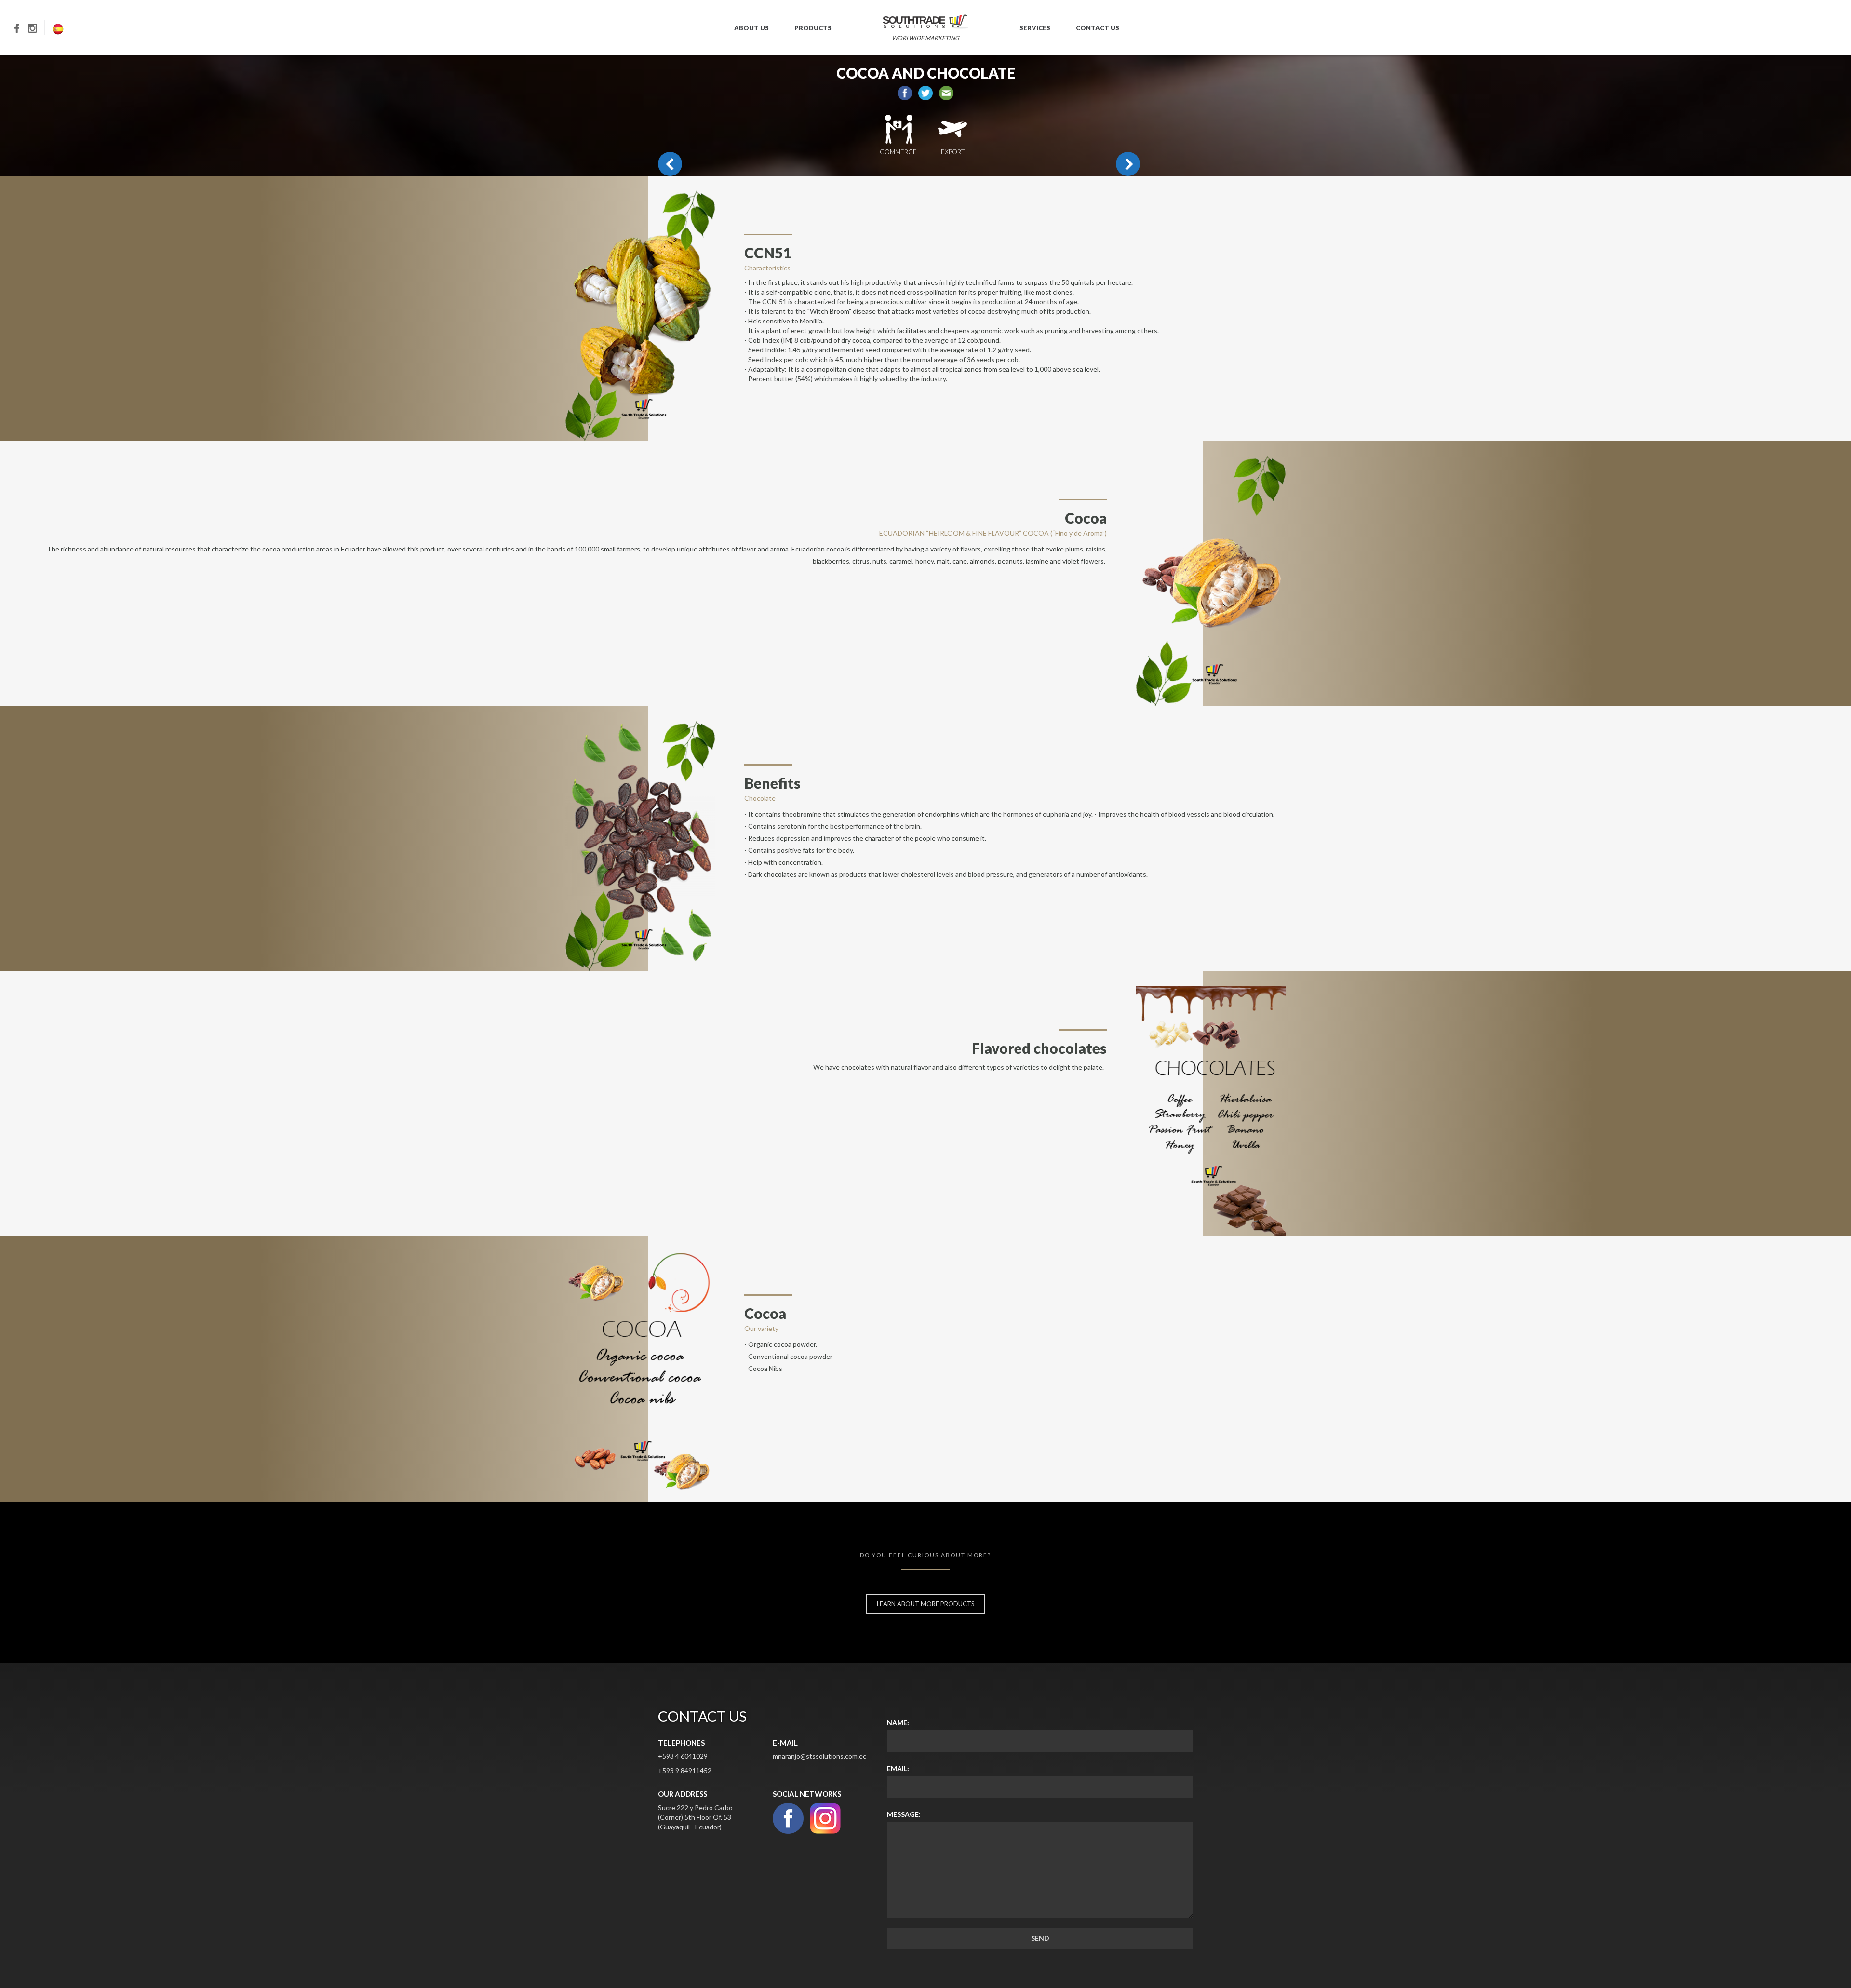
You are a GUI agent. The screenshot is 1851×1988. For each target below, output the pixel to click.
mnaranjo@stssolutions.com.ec (819, 1756)
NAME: (898, 1723)
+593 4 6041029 (683, 1756)
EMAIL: (898, 1768)
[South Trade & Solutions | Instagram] (37, 27)
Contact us (1098, 28)
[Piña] (670, 164)
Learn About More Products (926, 1604)
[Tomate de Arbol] (1128, 164)
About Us (751, 28)
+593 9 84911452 (685, 1770)
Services (1035, 28)
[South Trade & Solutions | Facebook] (21, 27)
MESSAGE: (904, 1814)
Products (813, 28)
